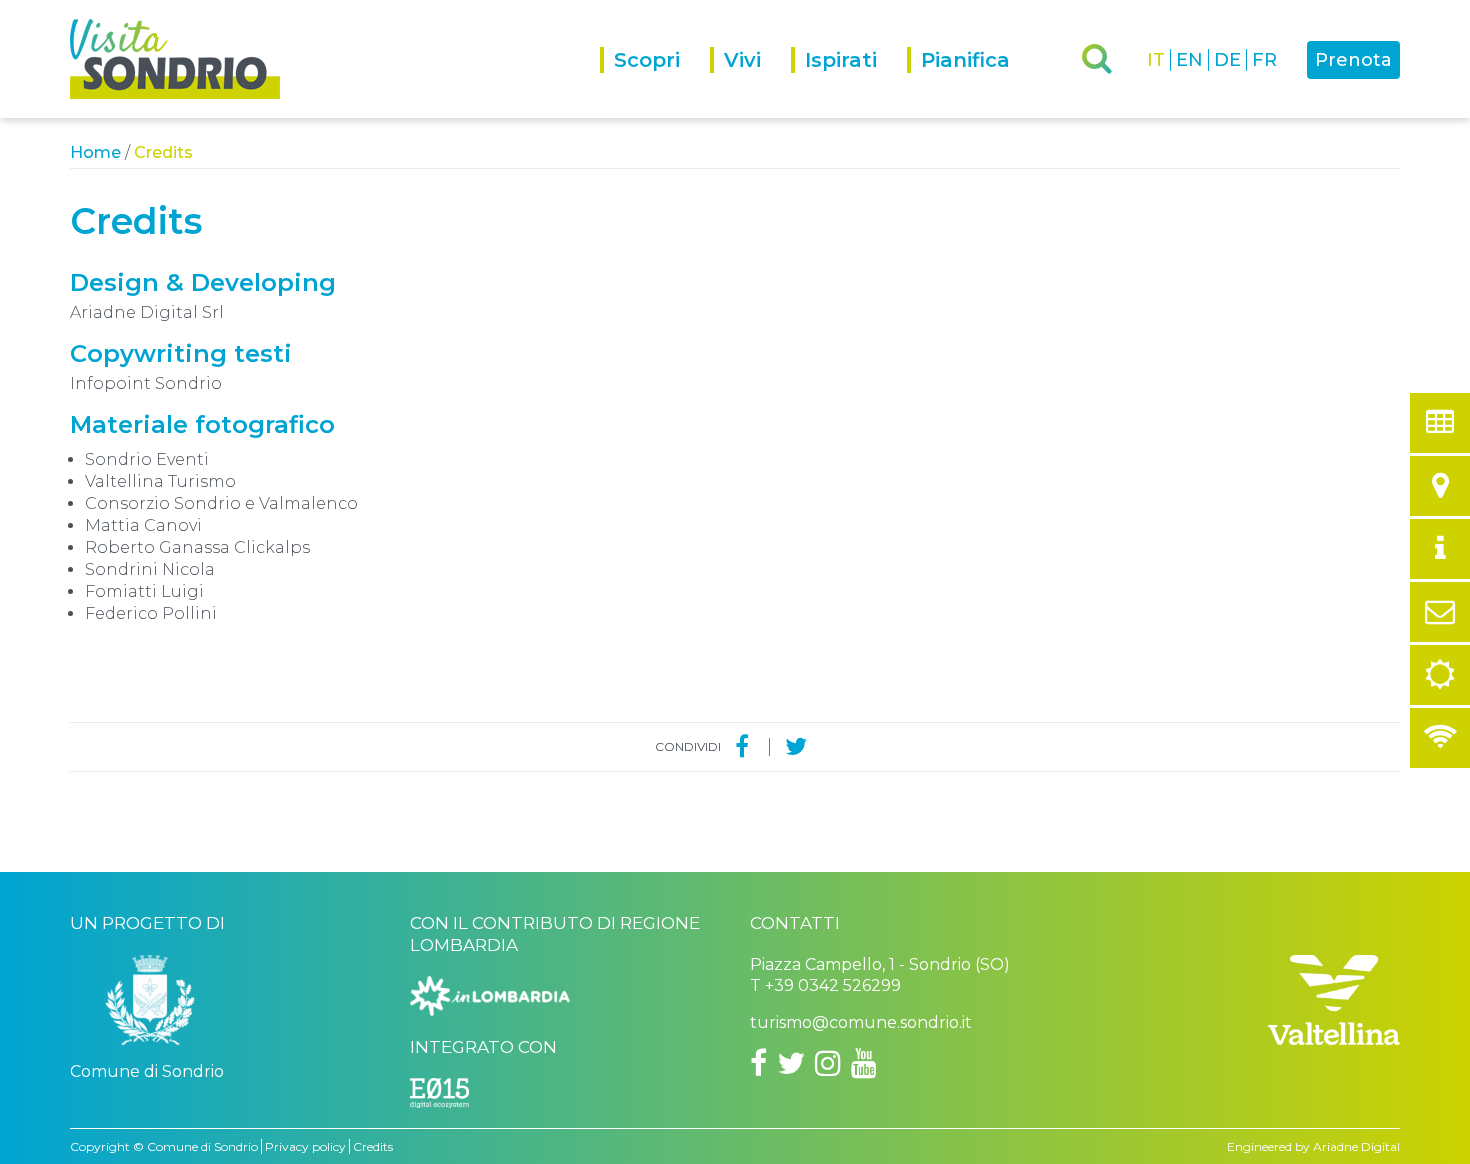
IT (1156, 60)
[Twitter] (796, 747)
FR (1264, 60)
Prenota (1353, 60)
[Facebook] (742, 747)
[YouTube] (864, 1063)
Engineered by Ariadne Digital (1313, 1146)
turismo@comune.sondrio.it (861, 1022)
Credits (373, 1146)
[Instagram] (828, 1063)
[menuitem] (655, 82)
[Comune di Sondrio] (150, 1007)
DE (1227, 60)
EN (1189, 60)
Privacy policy (305, 1146)
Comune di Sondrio (202, 1146)
